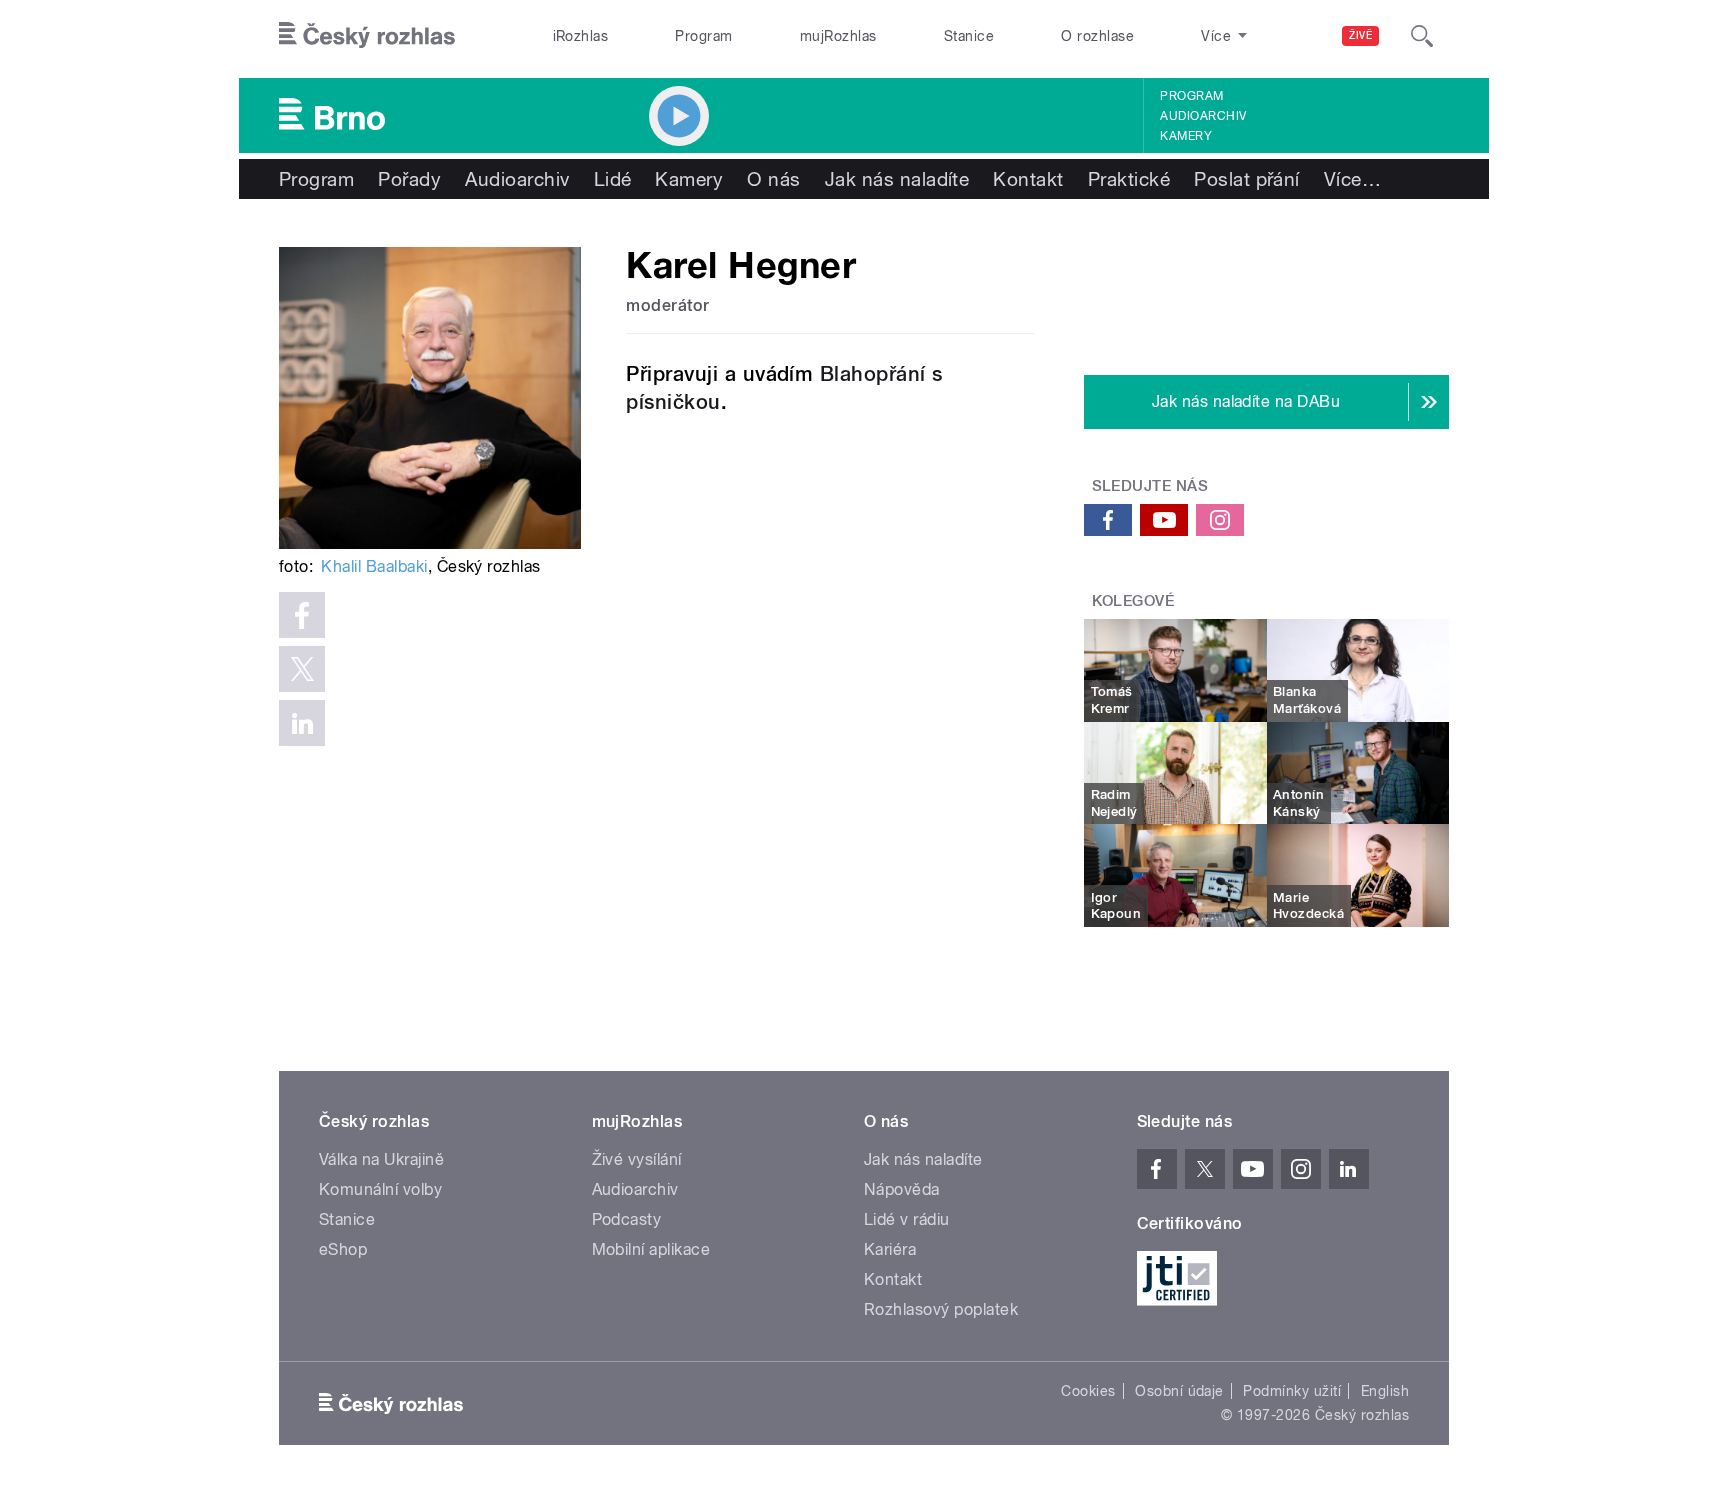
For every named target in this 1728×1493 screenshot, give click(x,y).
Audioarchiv (1203, 116)
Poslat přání (1247, 179)
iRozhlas (581, 36)
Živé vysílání (637, 1159)
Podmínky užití (1292, 1391)
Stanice (969, 36)
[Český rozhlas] (367, 36)
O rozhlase (1097, 36)
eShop (343, 1249)
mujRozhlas (838, 36)
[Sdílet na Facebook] (302, 615)
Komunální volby (380, 1189)
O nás (773, 179)
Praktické (1129, 179)
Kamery (1186, 136)
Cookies (1088, 1391)
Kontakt (1028, 179)
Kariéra (890, 1249)
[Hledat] (1422, 36)
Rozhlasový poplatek (941, 1309)
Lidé (613, 179)
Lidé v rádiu (907, 1219)
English (1385, 1391)
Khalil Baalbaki (374, 566)
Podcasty (627, 1219)
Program (703, 36)
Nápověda (902, 1189)
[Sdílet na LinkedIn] (302, 723)
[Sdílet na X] (302, 669)
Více (1352, 179)
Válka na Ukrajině (381, 1159)
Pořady (409, 179)
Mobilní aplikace (651, 1249)
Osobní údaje (1179, 1391)
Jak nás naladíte (897, 179)
